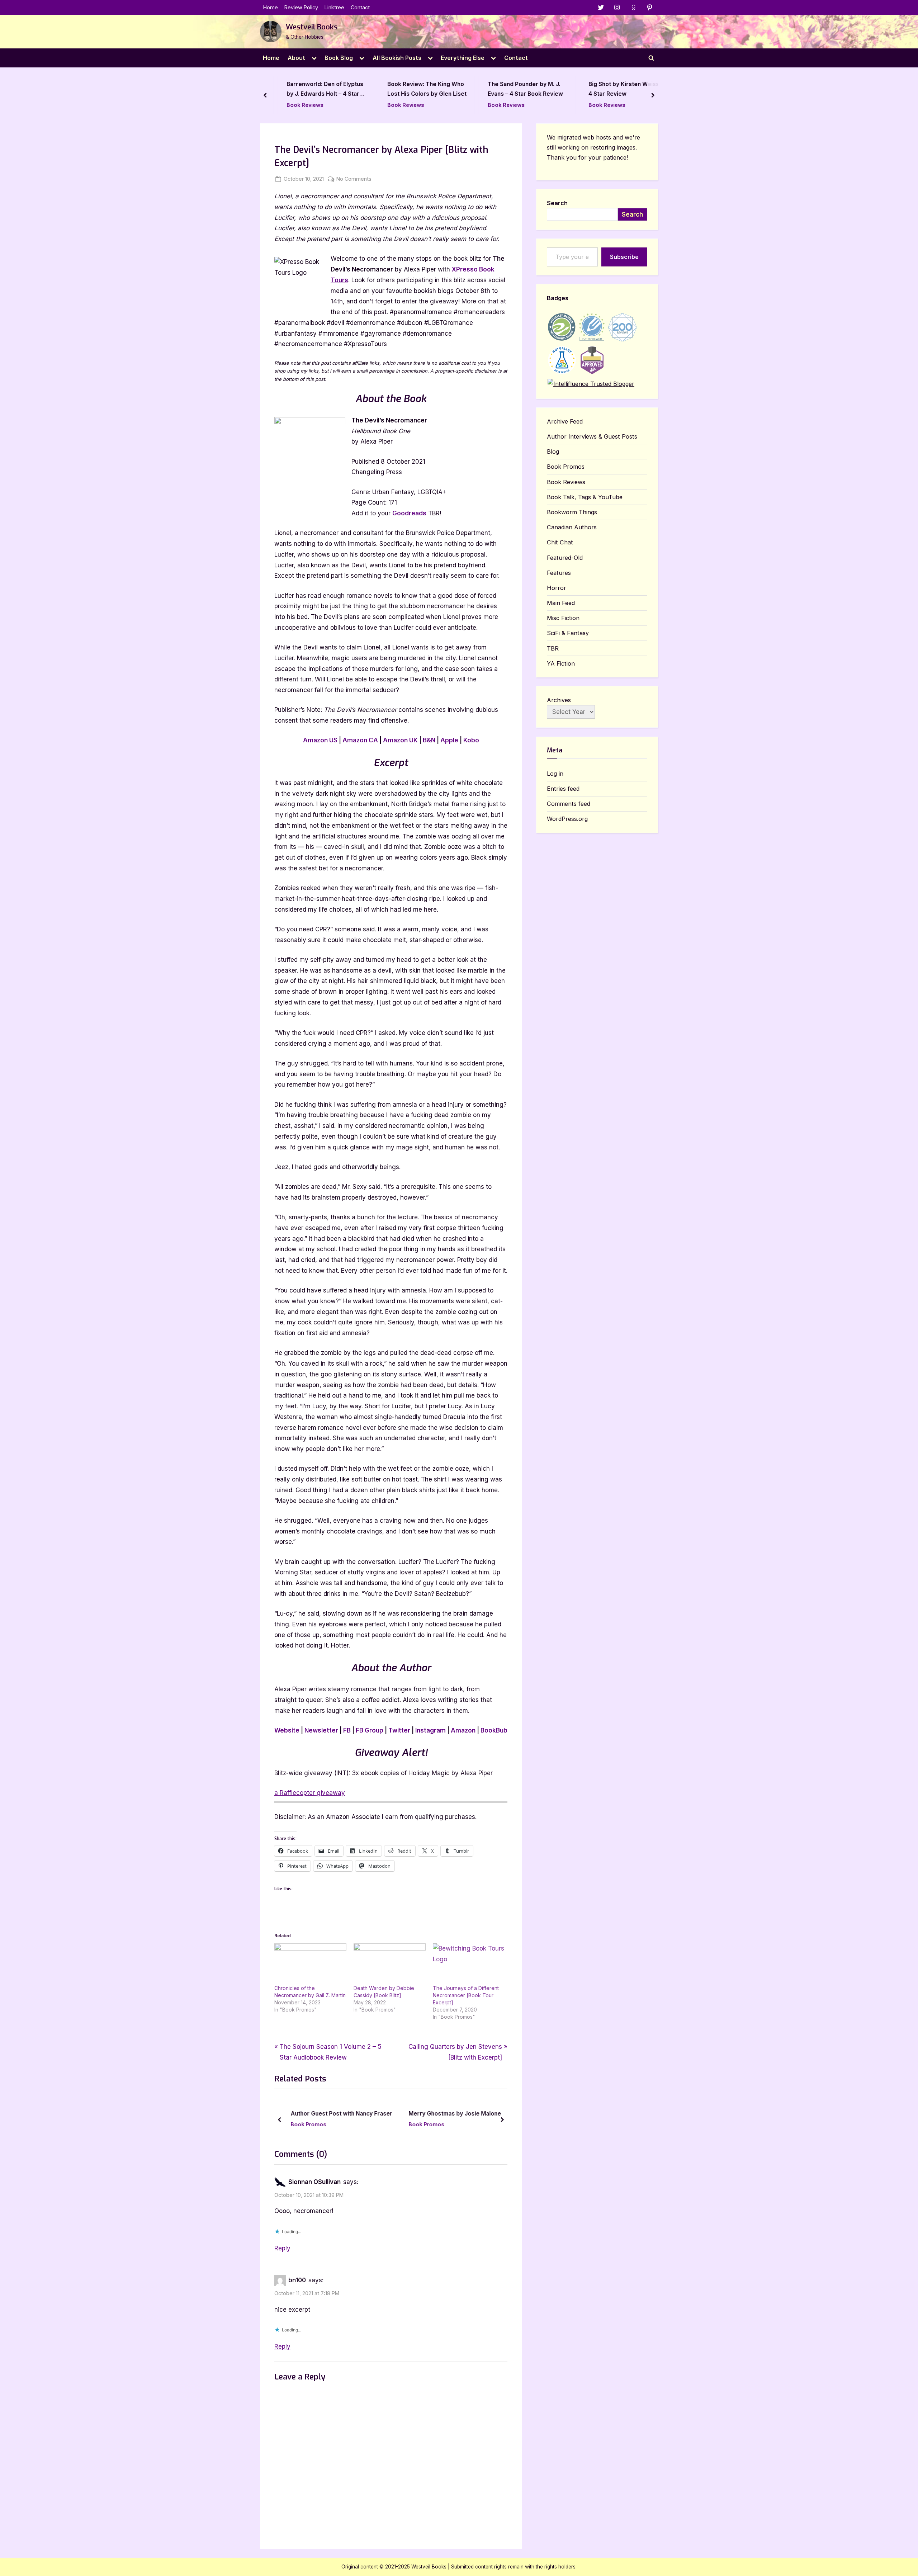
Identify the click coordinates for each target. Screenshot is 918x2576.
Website (287, 1730)
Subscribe (624, 257)
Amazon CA (360, 740)
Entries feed (563, 789)
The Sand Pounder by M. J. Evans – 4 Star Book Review (517, 89)
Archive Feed (565, 421)
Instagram (430, 1730)
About (296, 58)
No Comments (354, 179)
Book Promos (361, 2124)
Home (271, 7)
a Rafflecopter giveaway (310, 1793)
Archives (559, 700)
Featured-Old (565, 558)
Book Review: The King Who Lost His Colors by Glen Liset (418, 89)
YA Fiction (561, 663)
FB (347, 1730)
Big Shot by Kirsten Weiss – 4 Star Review (617, 89)
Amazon (463, 1730)
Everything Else (463, 58)
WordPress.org (567, 819)
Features (559, 573)
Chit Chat (560, 542)
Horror (557, 588)
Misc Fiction (563, 618)
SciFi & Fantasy (568, 633)
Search (557, 203)
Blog (553, 452)
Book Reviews (297, 105)
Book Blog (339, 58)
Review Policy (301, 7)
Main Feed (561, 603)
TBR (553, 648)
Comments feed (569, 804)
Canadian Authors (572, 527)
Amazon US (320, 740)
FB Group (370, 1730)
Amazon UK (400, 740)
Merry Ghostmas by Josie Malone (389, 2114)
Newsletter (321, 1730)
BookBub (494, 1730)
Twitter (399, 1730)
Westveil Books (312, 27)
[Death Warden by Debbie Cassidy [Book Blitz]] (390, 1964)
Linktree (334, 7)
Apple (449, 740)
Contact (360, 7)
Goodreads (409, 513)
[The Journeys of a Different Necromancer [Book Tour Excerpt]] (469, 1964)
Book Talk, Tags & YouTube (585, 497)
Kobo (471, 740)
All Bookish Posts (397, 58)
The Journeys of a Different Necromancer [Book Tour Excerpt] (466, 1995)
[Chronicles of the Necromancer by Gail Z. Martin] (310, 1964)
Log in (555, 774)
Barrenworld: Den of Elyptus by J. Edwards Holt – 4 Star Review (317, 90)
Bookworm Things (572, 512)
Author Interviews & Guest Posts (592, 436)
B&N (429, 740)
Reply (282, 2248)
